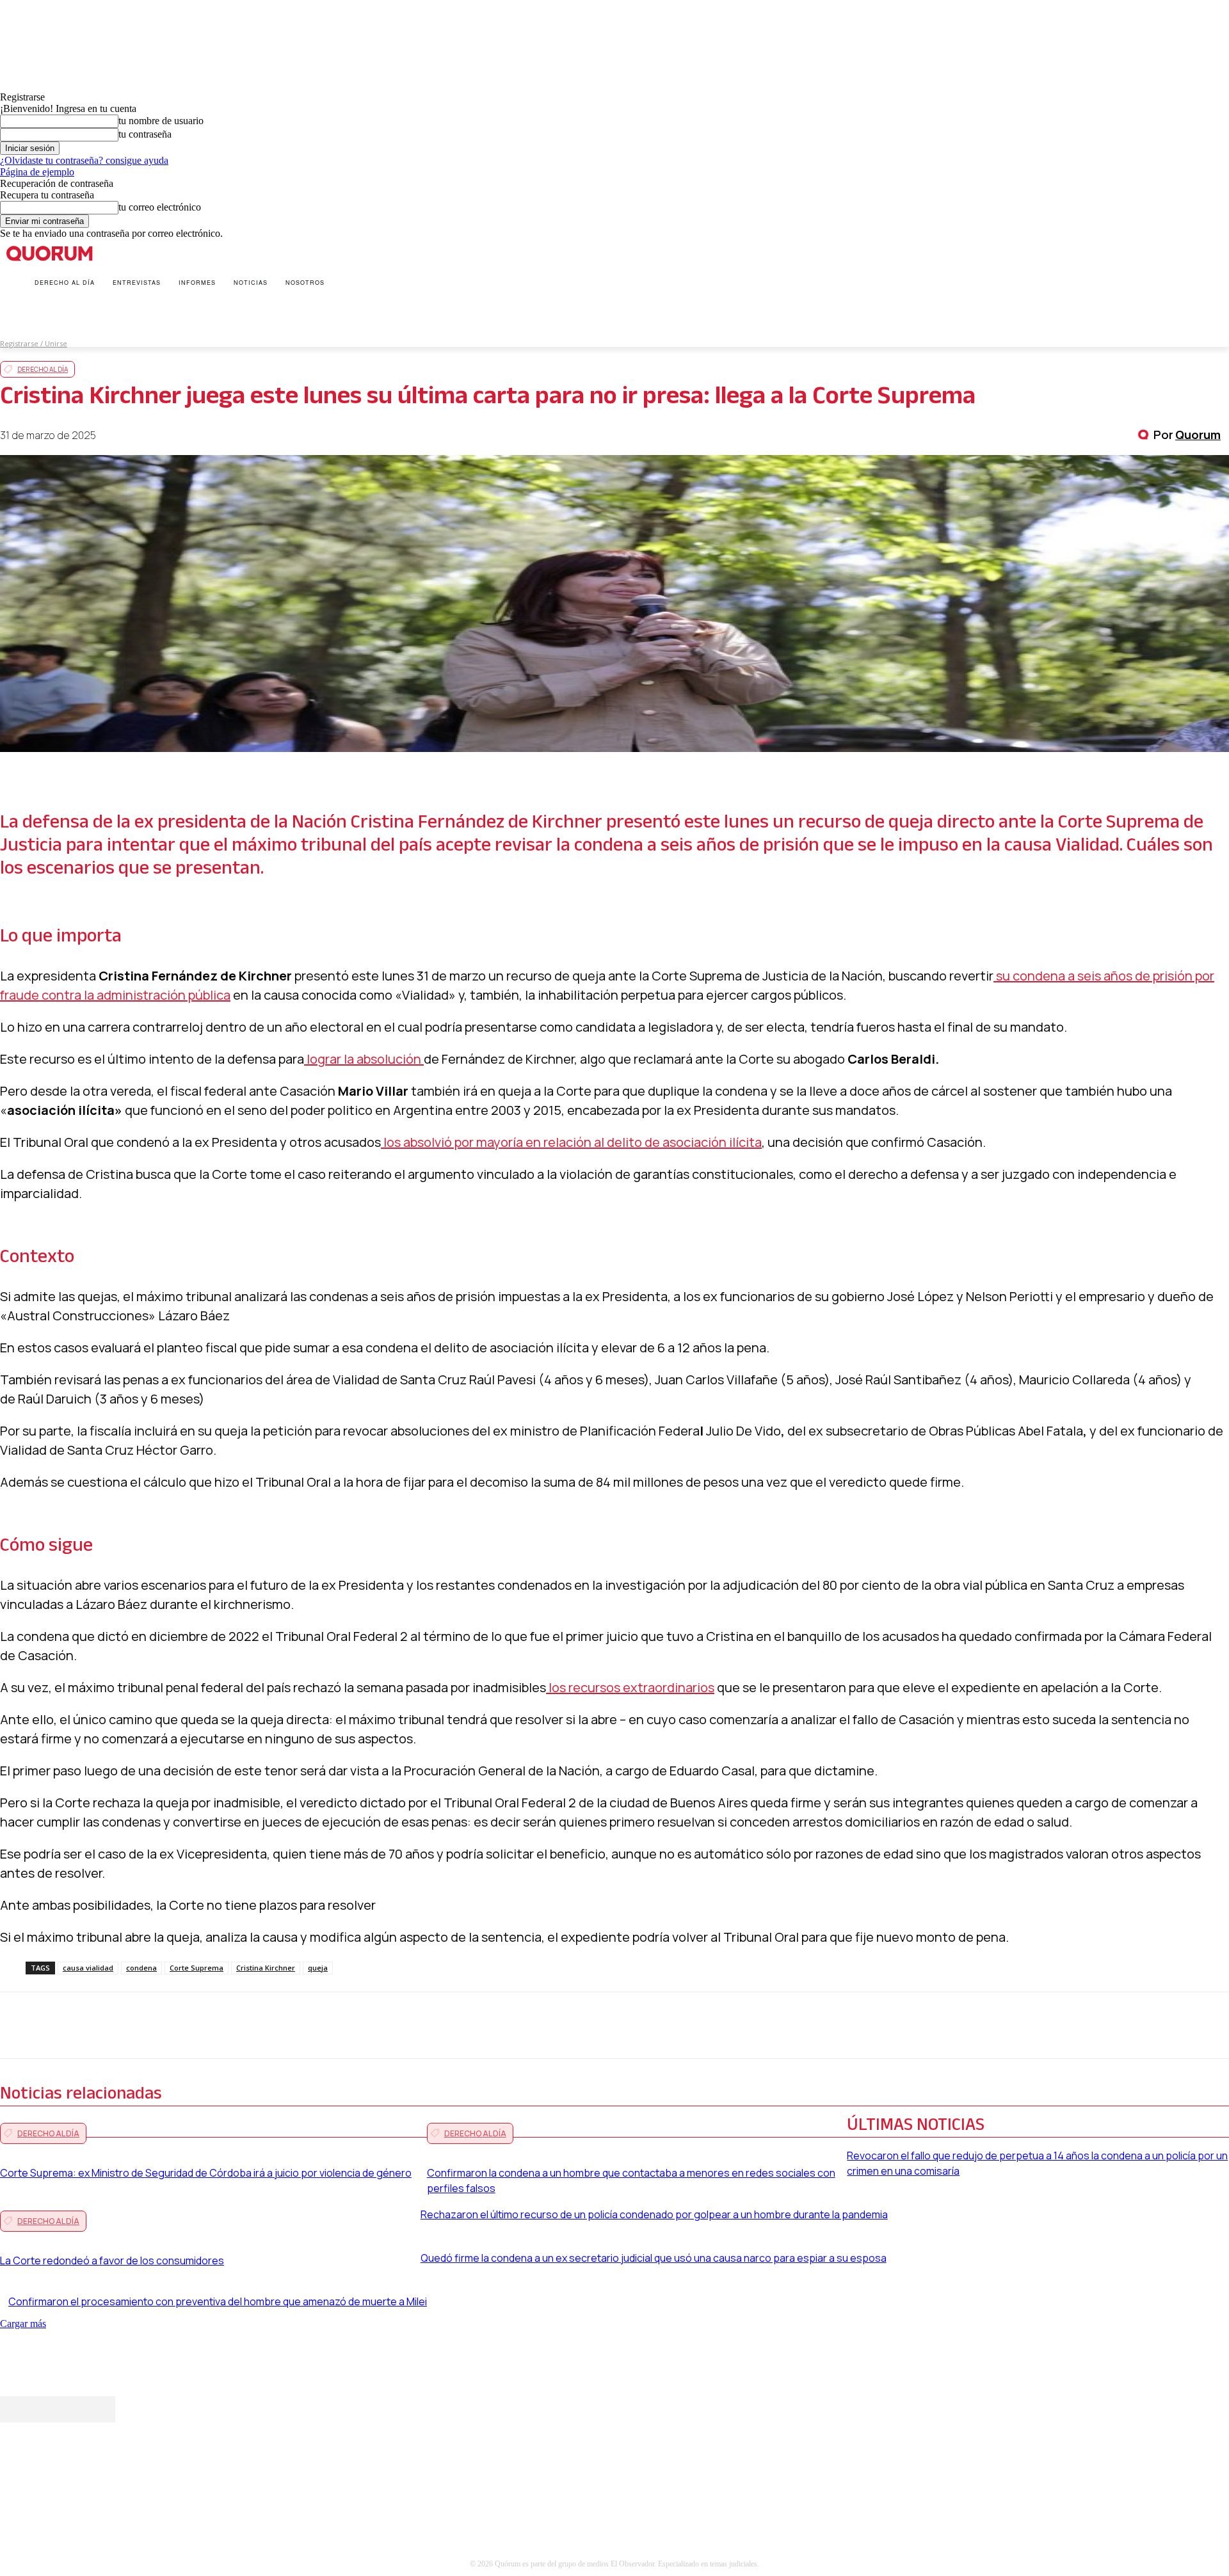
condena (141, 1968)
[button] (13, 314)
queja (318, 1968)
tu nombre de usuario (161, 121)
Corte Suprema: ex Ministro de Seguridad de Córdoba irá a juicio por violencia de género (206, 2173)
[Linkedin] (263, 2026)
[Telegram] (310, 2026)
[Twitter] (168, 2026)
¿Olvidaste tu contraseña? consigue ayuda (84, 160)
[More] (357, 2026)
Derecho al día (43, 369)
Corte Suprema (197, 1968)
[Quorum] (1145, 435)
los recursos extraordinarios (630, 1687)
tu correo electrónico (160, 207)
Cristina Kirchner (266, 1968)
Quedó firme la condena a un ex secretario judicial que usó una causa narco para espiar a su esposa (654, 2258)
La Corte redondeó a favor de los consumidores (112, 2260)
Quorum (1198, 435)
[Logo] (54, 253)
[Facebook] (121, 2026)
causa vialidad (88, 1968)
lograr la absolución (364, 1059)
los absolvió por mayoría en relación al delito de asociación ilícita (571, 1142)
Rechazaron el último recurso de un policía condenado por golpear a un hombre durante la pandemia (654, 2214)
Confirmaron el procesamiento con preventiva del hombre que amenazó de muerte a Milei (218, 2301)
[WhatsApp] (216, 2026)
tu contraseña (145, 134)
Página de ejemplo (37, 172)
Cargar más (23, 2324)
